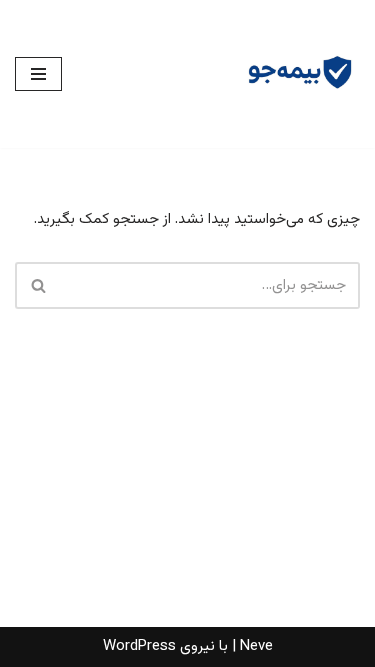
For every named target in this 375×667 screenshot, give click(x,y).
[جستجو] (37, 285)
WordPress (139, 646)
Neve (256, 646)
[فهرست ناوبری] (38, 74)
